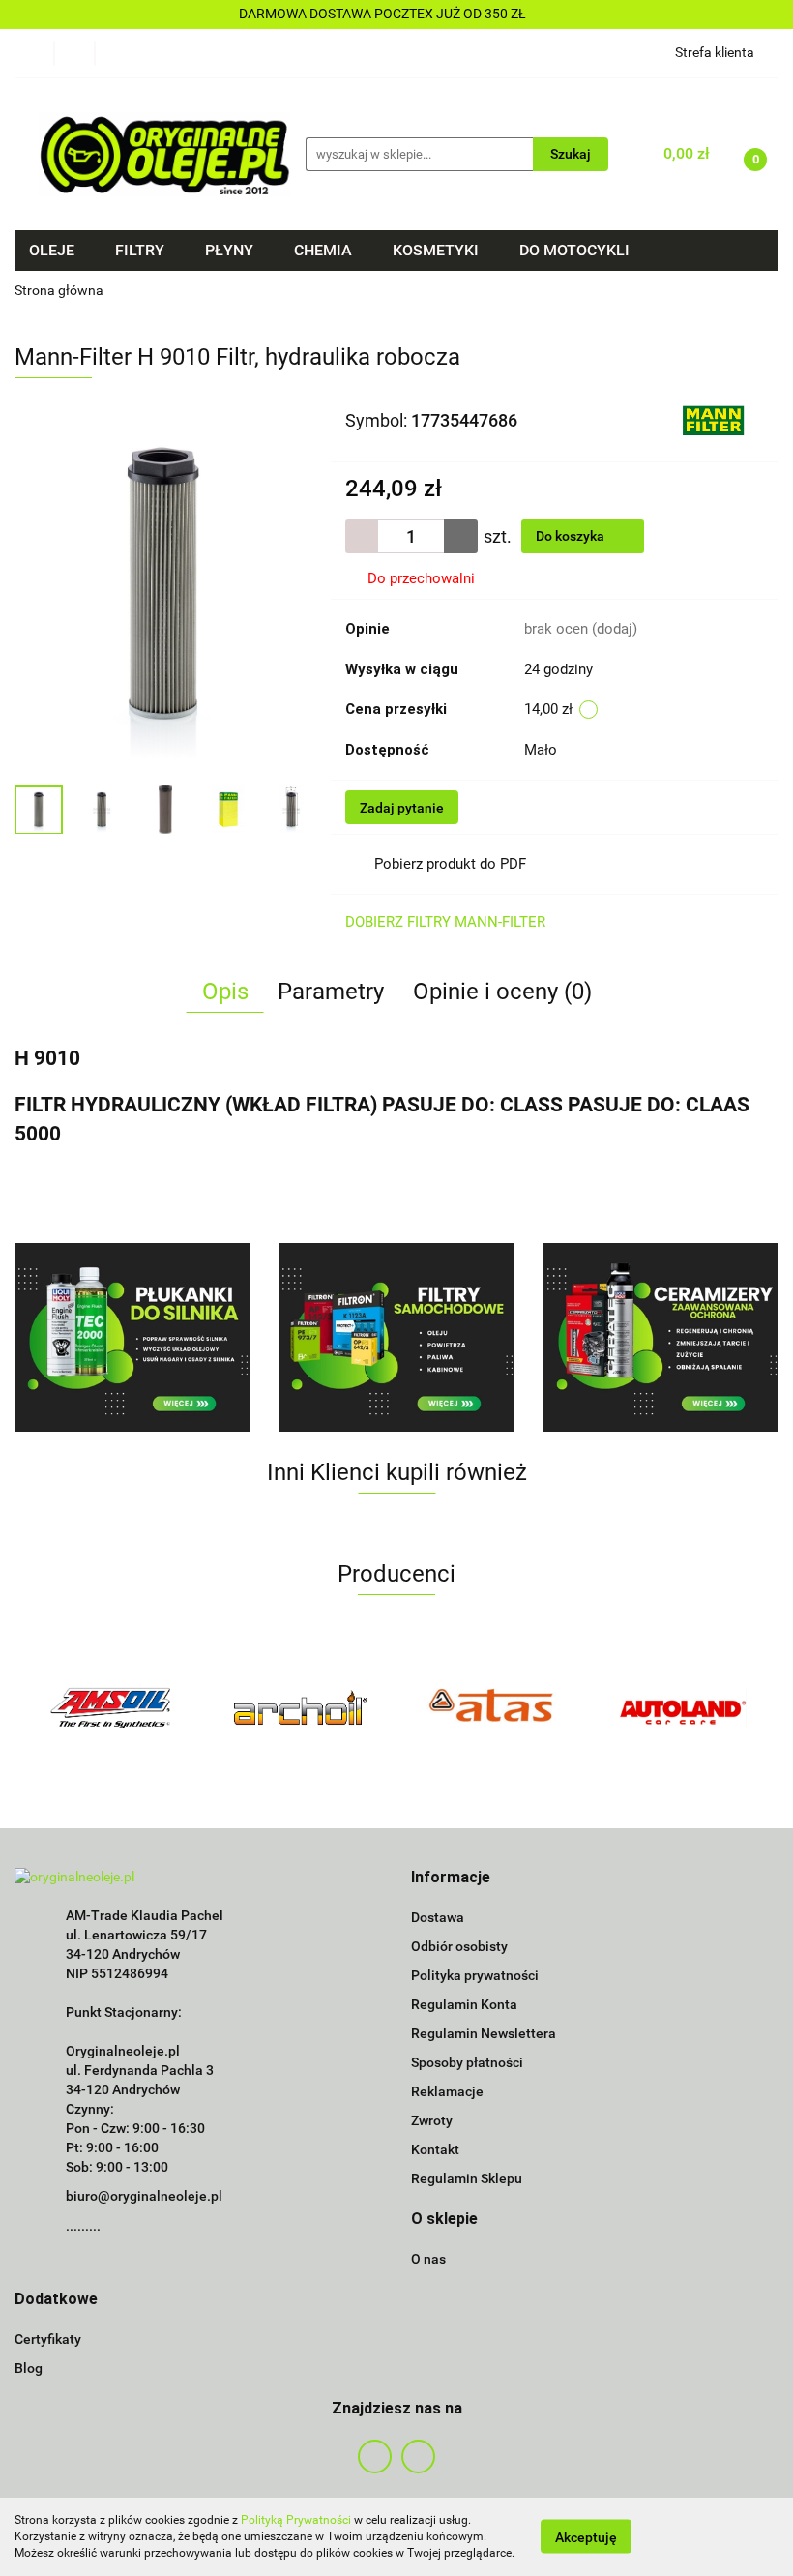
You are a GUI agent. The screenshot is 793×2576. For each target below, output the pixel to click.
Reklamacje (447, 2091)
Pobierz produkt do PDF (450, 864)
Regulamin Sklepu (467, 2178)
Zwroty (432, 2120)
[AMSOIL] (110, 1707)
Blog (29, 2368)
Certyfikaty (48, 2339)
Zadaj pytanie (402, 808)
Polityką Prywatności (296, 2520)
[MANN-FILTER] (713, 419)
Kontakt (435, 2149)
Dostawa (438, 1917)
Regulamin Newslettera (484, 2033)
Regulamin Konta (464, 2004)
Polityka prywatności (475, 1975)
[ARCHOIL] (302, 1707)
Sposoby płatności (467, 2062)
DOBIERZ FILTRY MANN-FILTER (445, 922)
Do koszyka (572, 536)
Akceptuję (586, 2537)
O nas (428, 2259)
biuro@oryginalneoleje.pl (144, 2196)
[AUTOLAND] (684, 1707)
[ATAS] (492, 1707)
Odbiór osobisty (459, 1946)
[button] (451, 1878)
